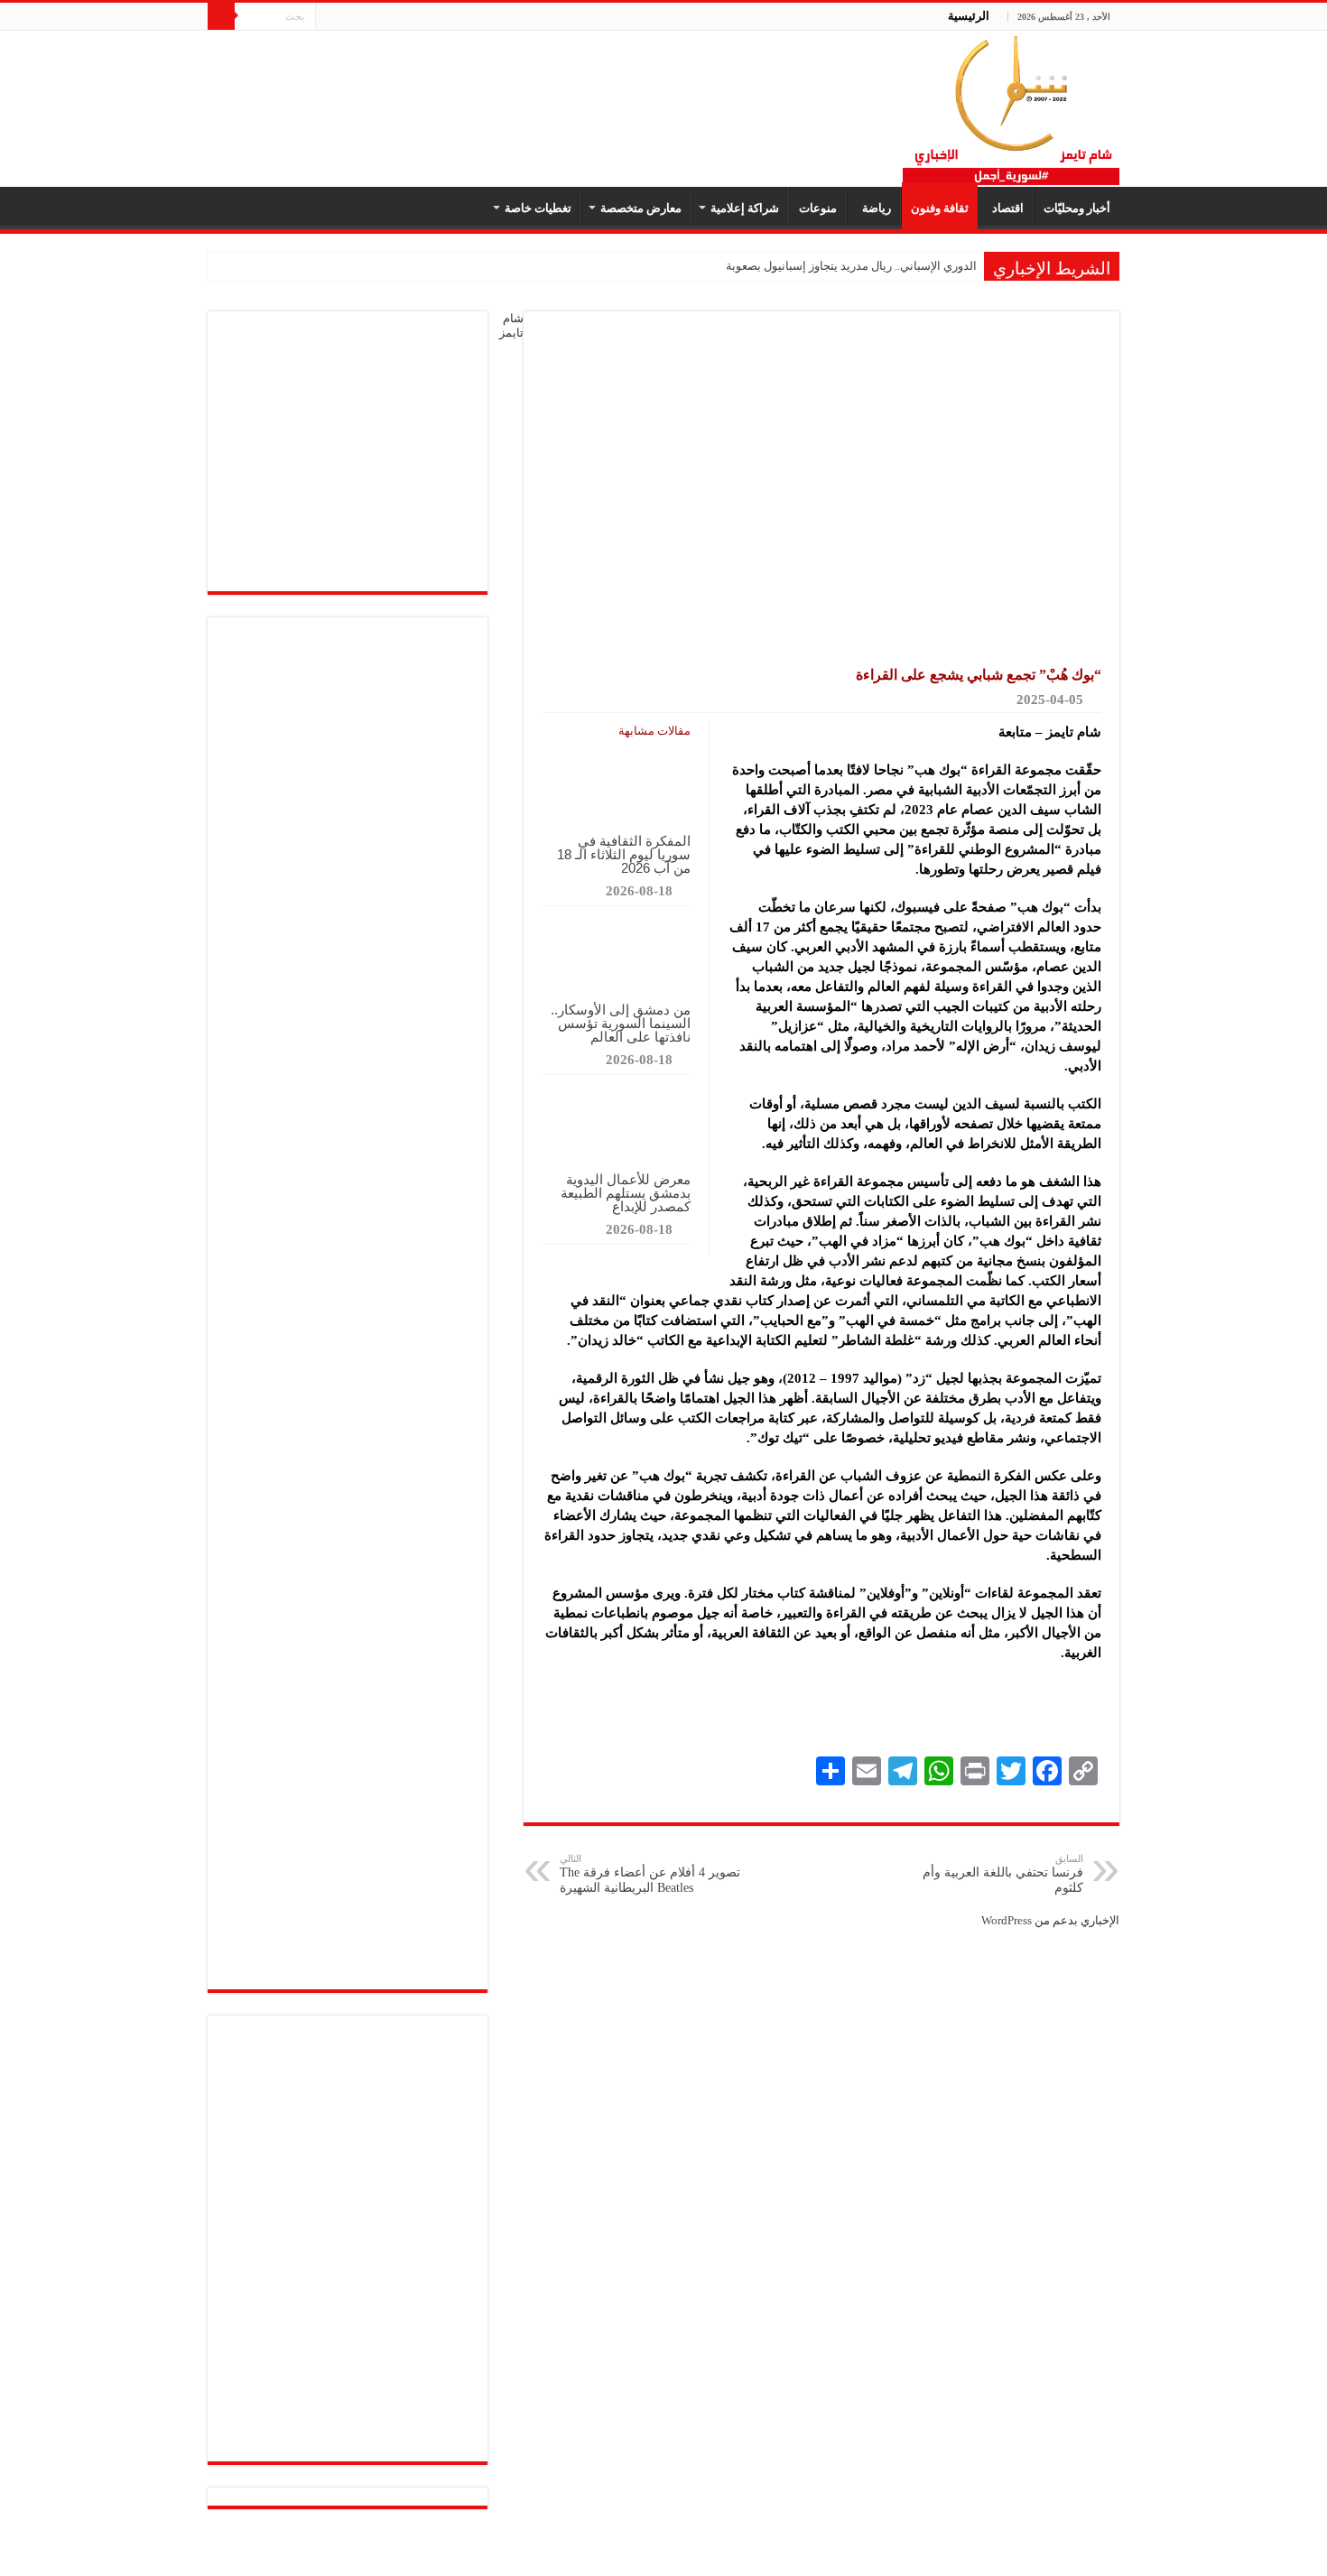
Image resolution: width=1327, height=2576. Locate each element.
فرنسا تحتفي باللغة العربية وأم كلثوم (1003, 1874)
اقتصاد (1005, 208)
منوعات (818, 208)
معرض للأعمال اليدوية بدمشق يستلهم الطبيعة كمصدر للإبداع (626, 1193)
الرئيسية (969, 16)
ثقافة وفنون (940, 208)
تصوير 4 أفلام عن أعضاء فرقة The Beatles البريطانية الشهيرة (650, 1874)
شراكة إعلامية (745, 208)
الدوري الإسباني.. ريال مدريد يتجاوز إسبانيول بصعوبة (851, 266)
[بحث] (221, 16)
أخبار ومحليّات (1077, 208)
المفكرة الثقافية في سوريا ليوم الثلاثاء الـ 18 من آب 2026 (624, 854)
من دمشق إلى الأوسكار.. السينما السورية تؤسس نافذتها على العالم (621, 1023)
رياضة (874, 208)
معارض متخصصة (641, 208)
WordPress (1007, 1920)
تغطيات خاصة (538, 208)
